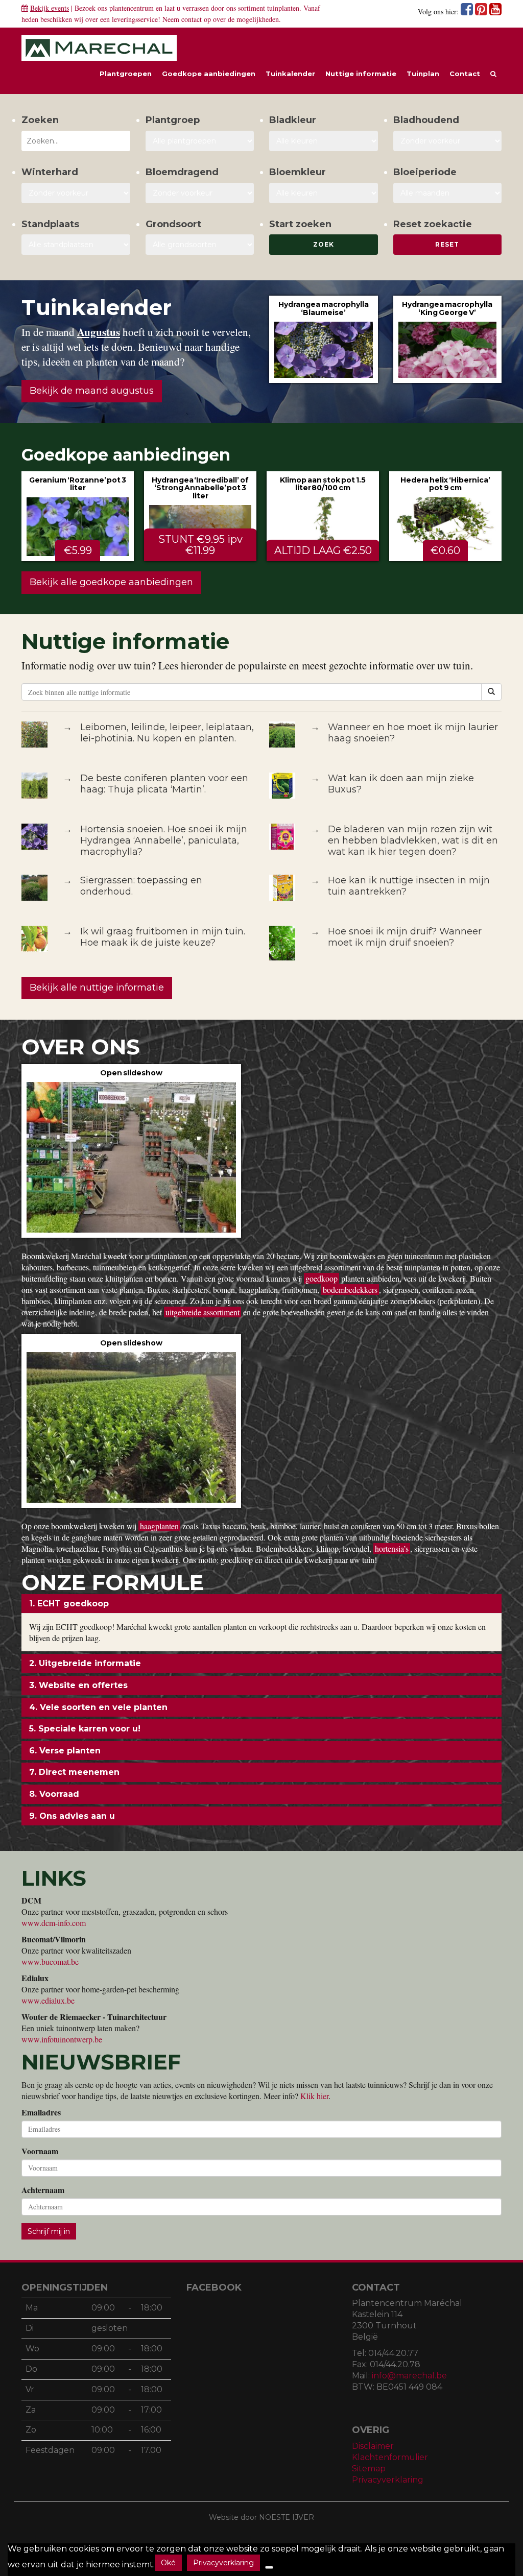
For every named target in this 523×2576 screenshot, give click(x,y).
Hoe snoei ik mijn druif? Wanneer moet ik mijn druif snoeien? (405, 937)
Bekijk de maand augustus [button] (92, 391)
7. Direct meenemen (74, 1772)
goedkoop (322, 1278)
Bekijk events (50, 8)
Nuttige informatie (361, 74)
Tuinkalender (290, 74)
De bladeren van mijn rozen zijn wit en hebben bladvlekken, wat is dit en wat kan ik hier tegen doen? (413, 840)
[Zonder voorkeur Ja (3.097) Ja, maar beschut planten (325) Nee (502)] (76, 193)
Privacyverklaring (388, 2480)
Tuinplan (423, 74)
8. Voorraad (54, 1794)
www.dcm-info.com (54, 1923)
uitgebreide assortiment (203, 1312)
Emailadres (41, 2112)
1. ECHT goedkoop (69, 1604)
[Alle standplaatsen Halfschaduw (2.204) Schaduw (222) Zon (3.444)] (76, 245)
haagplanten (159, 1526)
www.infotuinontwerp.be (62, 2039)
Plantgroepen (126, 74)
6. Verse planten (65, 1751)
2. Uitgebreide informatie (85, 1663)
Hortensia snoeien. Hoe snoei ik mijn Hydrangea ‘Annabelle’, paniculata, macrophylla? (164, 840)
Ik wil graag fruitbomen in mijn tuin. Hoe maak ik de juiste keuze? (163, 937)
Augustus (99, 332)
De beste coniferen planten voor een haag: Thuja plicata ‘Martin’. (164, 784)
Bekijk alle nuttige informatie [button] (97, 988)
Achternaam (43, 2190)
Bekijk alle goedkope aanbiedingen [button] (111, 582)
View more (324, 339)
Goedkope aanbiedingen (209, 74)
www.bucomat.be (50, 1961)
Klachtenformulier (390, 2457)
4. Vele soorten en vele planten (98, 1707)
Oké (168, 2563)
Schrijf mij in (49, 2231)
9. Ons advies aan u (72, 1816)
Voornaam (40, 2151)
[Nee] (269, 2567)
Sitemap (369, 2469)
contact (192, 19)
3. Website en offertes (78, 1685)
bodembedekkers (350, 1290)
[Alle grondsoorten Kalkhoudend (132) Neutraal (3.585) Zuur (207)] (200, 245)
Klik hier (314, 2096)
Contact (465, 74)
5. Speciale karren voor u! (85, 1729)
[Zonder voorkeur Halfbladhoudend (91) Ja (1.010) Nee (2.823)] (448, 141)
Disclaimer (373, 2446)
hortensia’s (392, 1548)
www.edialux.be (48, 2000)
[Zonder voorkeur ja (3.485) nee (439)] (200, 193)
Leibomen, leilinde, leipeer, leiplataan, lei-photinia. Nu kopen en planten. (167, 733)
